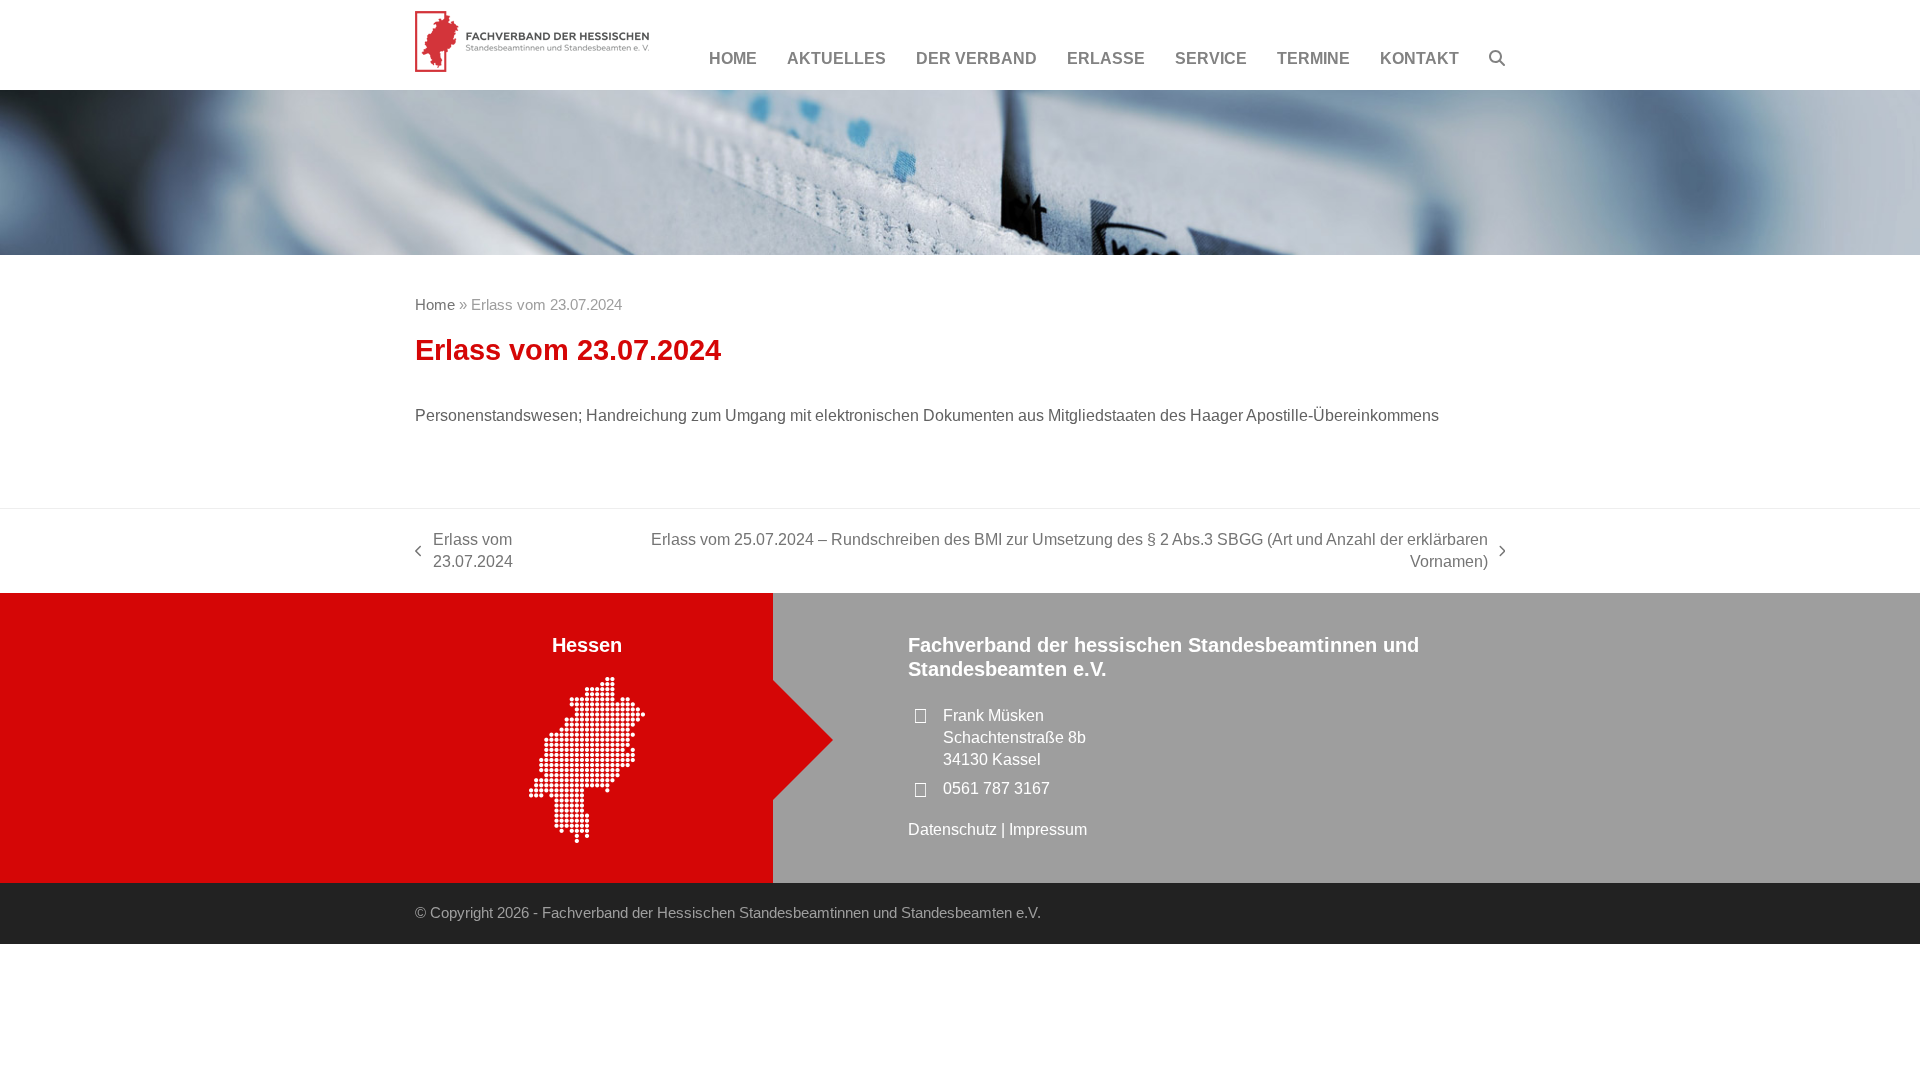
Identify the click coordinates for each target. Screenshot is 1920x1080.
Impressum (1048, 829)
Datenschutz (954, 829)
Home (435, 305)
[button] (1497, 59)
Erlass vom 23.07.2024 (464, 552)
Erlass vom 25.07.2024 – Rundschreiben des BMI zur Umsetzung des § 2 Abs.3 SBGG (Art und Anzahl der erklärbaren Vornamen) (1048, 552)
